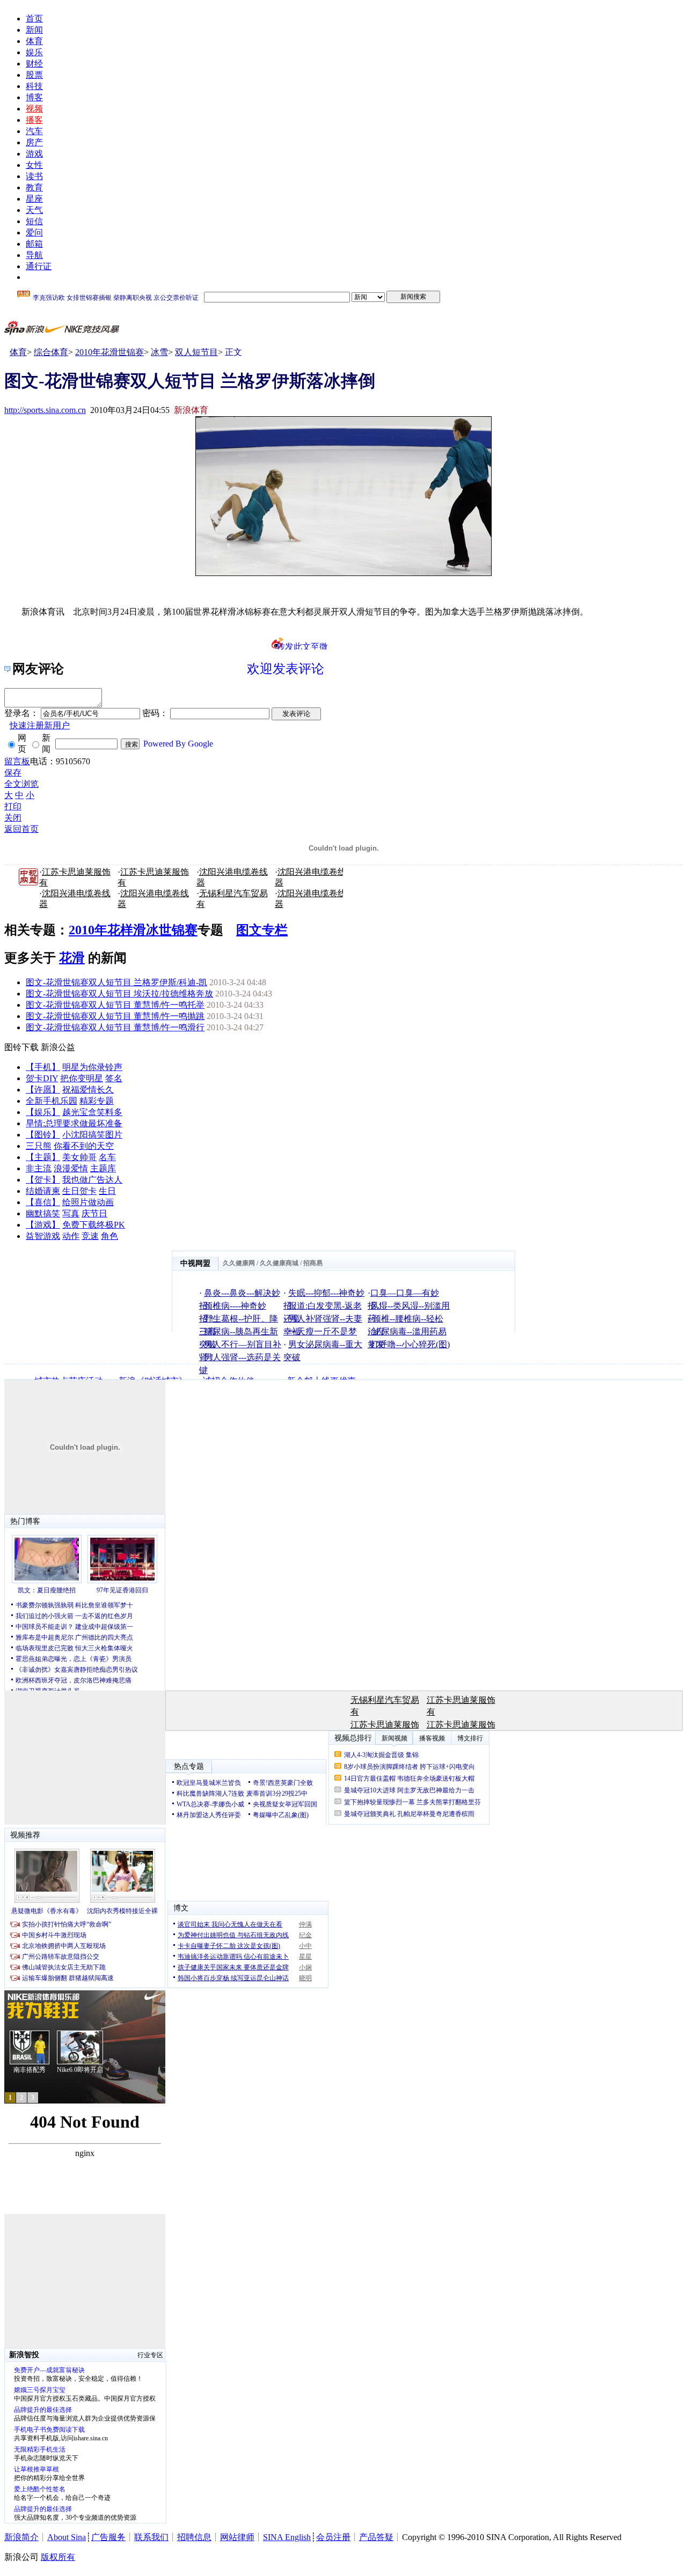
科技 (34, 86)
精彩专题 (97, 1101)
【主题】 (43, 1157)
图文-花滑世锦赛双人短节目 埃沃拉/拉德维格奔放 (119, 994)
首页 (34, 19)
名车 (107, 1157)
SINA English (287, 2537)
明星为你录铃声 (92, 1067)
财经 (34, 64)
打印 (13, 806)
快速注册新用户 (40, 725)
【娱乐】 (43, 1112)
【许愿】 (43, 1090)
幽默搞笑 (43, 1213)
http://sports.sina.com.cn (45, 410)
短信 (34, 221)
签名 (114, 1078)
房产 (34, 142)
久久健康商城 (279, 1263)
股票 (34, 75)
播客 (34, 120)
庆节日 (94, 1213)
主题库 (103, 1168)
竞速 (90, 1236)
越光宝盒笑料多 (92, 1112)
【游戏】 (43, 1225)
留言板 (17, 761)
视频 (34, 109)
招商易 (313, 1263)
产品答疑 (376, 2537)
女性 (34, 165)
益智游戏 (43, 1236)
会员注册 (333, 2537)
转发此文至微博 (302, 646)
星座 (34, 199)
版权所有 (58, 2557)
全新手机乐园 (52, 1101)
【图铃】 (43, 1135)
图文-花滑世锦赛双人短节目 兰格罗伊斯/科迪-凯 (116, 982)
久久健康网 (239, 1263)
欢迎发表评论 (286, 669)
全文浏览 (21, 784)
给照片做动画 (88, 1202)
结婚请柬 (43, 1191)
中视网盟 (195, 1263)
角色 (109, 1236)
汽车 (34, 131)
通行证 (39, 266)
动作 (71, 1236)
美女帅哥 (79, 1157)
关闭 (13, 818)
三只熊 (39, 1146)
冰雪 (159, 352)
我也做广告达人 (92, 1180)
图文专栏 (262, 930)
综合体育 (51, 352)
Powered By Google (178, 744)
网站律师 (237, 2537)
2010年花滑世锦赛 (109, 352)
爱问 (34, 232)
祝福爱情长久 (88, 1090)
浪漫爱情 (71, 1168)
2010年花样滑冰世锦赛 (133, 930)
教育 (34, 187)
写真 (71, 1213)
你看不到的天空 (84, 1146)
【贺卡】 (43, 1180)
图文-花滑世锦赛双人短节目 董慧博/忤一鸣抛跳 (115, 1016)
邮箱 (34, 244)
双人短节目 (196, 352)
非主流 (39, 1168)
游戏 (34, 154)
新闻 (34, 30)
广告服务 (108, 2537)
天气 (34, 210)
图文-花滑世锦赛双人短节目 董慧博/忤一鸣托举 (115, 1005)
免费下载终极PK (94, 1225)
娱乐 (34, 52)
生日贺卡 (79, 1191)
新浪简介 (21, 2537)
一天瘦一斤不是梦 (323, 1331)
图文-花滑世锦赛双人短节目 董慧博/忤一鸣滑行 (115, 1027)
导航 (34, 255)
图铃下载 (21, 1047)
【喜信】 (43, 1202)
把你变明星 (82, 1078)
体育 (34, 41)
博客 (34, 97)
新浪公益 (58, 1047)
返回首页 (21, 829)
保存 (13, 773)
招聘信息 (194, 2537)
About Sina (67, 2537)
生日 (107, 1191)
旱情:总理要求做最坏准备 (74, 1123)
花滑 (72, 958)
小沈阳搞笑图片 (92, 1135)
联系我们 (151, 2537)
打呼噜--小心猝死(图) (410, 1344)
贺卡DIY (42, 1078)
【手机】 (43, 1067)
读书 (34, 176)
